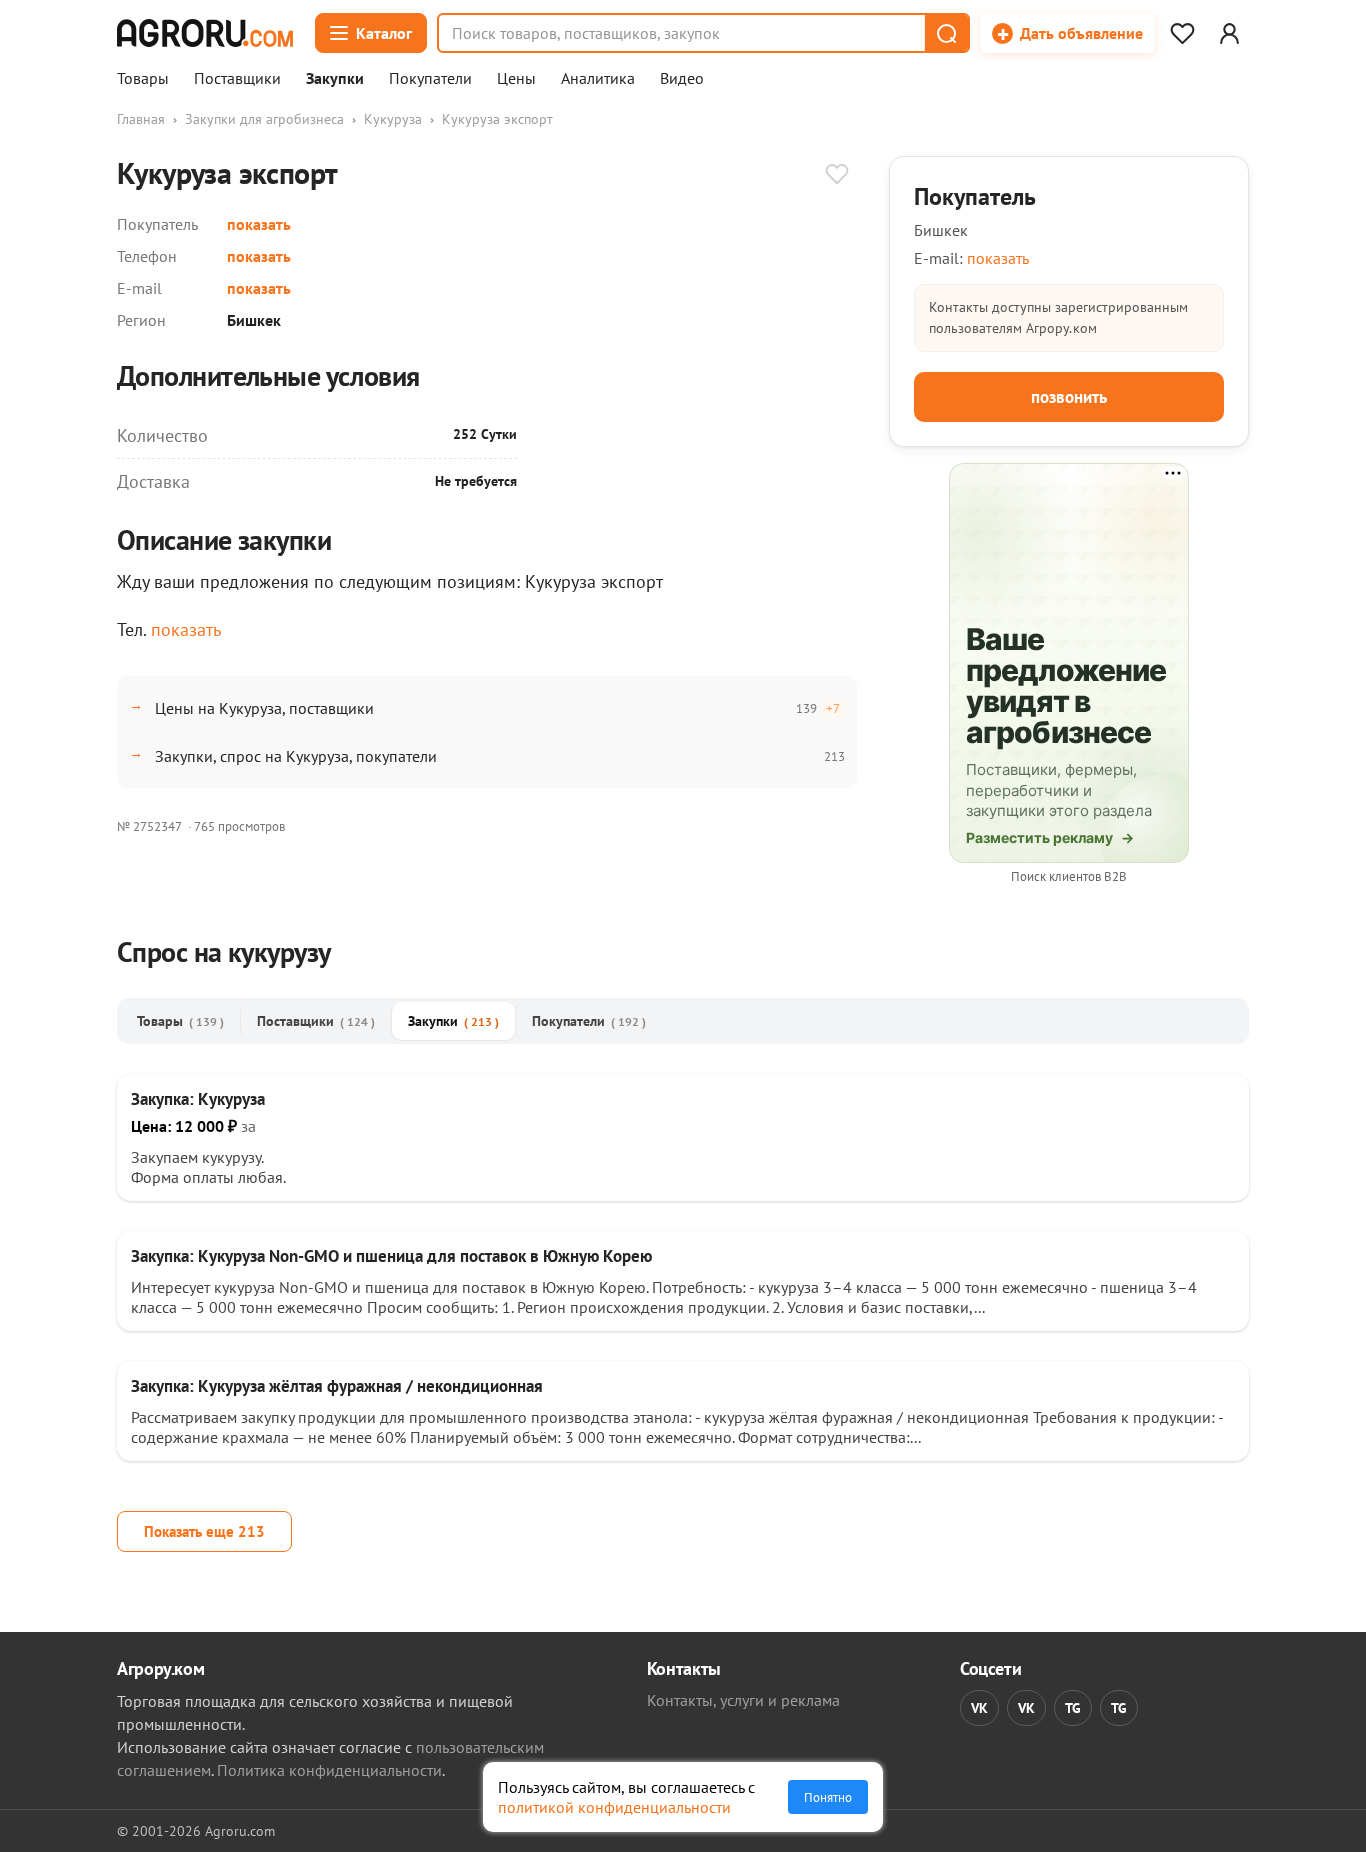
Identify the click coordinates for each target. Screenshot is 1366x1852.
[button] (946, 33)
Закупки (335, 79)
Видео (682, 79)
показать (259, 224)
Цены (516, 79)
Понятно (828, 1797)
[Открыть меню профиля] (1229, 33)
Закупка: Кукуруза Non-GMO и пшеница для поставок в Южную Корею (391, 1256)
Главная (141, 119)
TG (1073, 1708)
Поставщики (237, 79)
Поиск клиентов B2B (1069, 876)
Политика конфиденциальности (329, 1770)
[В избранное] (837, 176)
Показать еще (204, 1531)
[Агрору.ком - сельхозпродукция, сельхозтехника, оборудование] (205, 33)
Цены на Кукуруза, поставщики (264, 708)
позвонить (1069, 397)
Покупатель (975, 196)
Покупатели (430, 79)
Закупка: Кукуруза (198, 1099)
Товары (143, 79)
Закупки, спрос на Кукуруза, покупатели (296, 756)
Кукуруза (393, 119)
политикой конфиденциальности (614, 1807)
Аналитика (598, 79)
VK (979, 1708)
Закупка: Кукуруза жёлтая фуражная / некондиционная (337, 1386)
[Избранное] (1182, 33)
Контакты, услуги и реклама (743, 1700)
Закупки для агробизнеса (264, 119)
